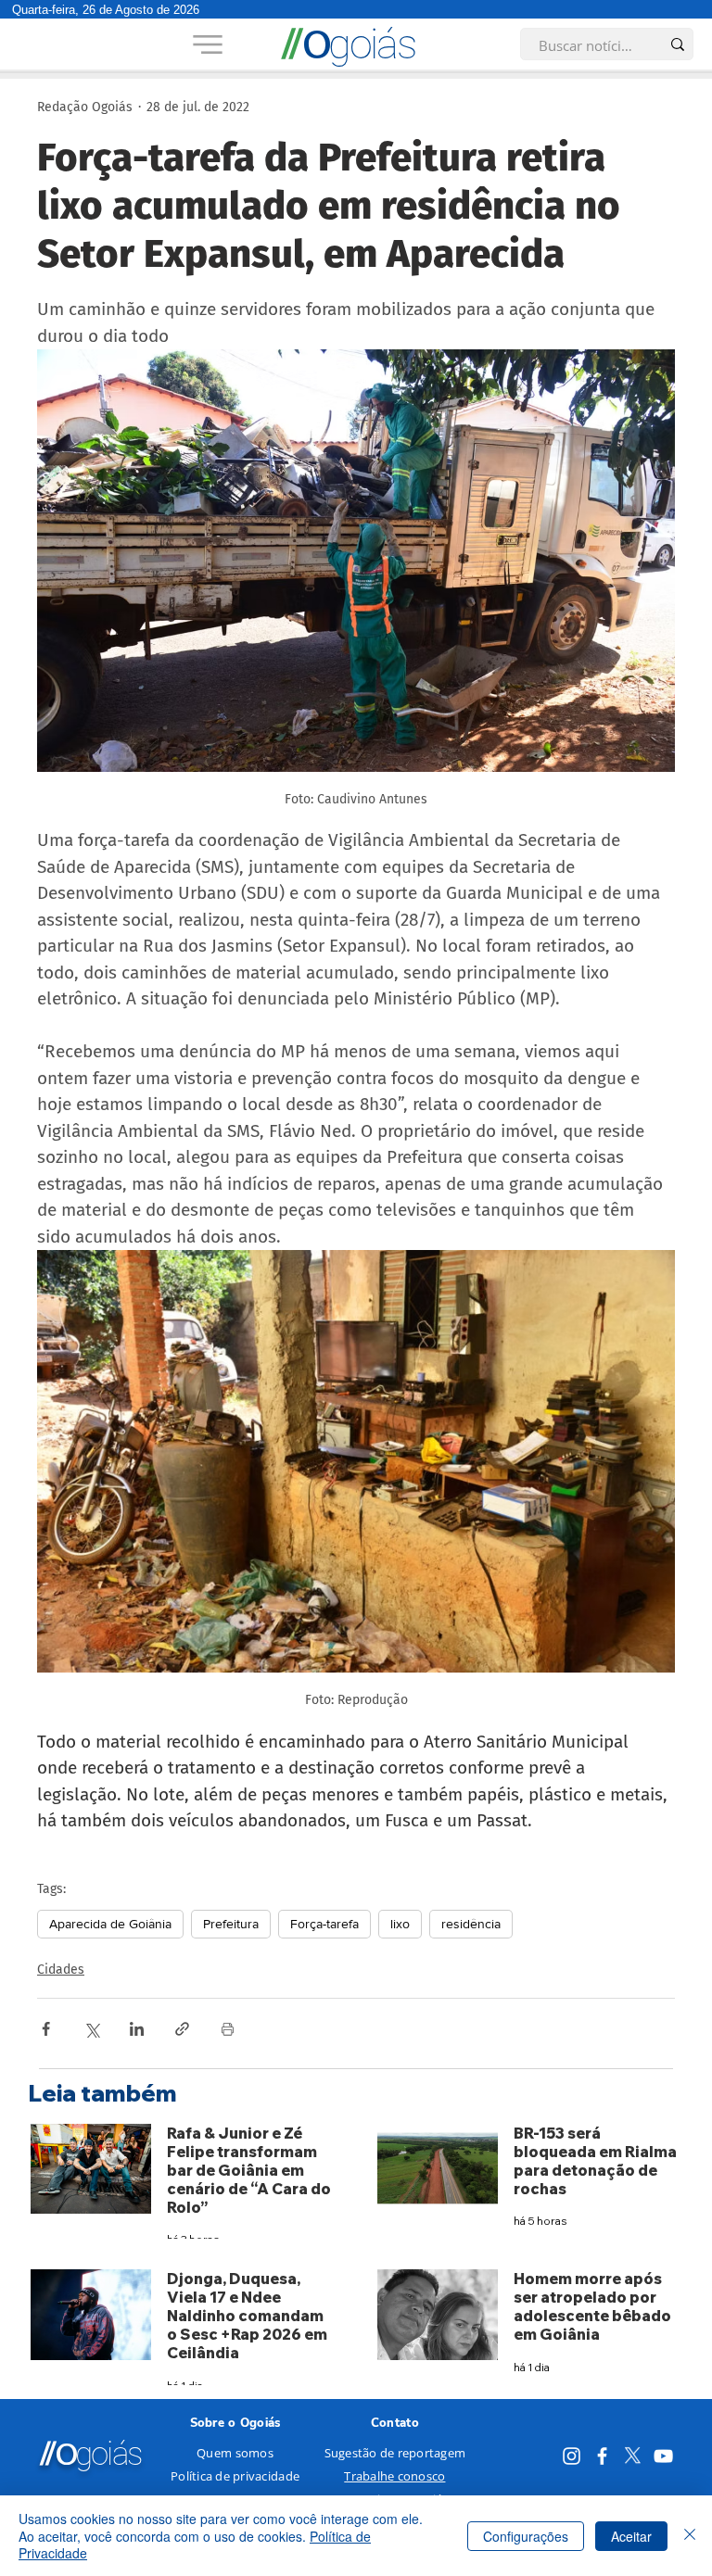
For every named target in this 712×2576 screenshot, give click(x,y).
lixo (400, 1924)
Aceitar (631, 2536)
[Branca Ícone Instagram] (572, 2456)
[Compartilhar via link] (182, 2029)
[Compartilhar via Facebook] (46, 2029)
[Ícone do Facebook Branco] (602, 2456)
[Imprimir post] (228, 2029)
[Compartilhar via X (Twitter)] (91, 2029)
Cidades (61, 1970)
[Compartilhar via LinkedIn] (137, 2029)
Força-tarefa (324, 1924)
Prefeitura (231, 1924)
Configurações (526, 2536)
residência (471, 1924)
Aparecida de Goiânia (110, 1924)
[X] (633, 2456)
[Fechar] (690, 2536)
